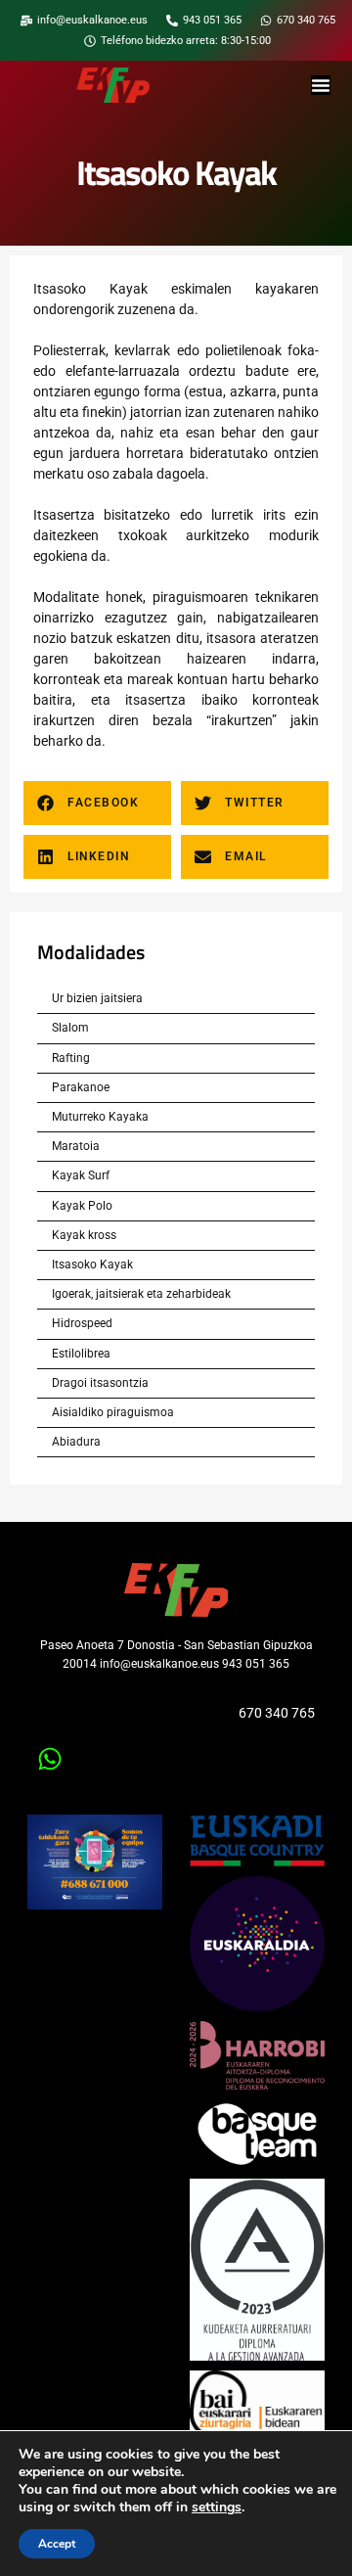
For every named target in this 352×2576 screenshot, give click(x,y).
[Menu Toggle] (321, 85)
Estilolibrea (81, 1354)
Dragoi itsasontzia (100, 1383)
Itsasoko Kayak (92, 1265)
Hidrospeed (82, 1323)
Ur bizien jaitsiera (97, 998)
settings (217, 2507)
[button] (97, 803)
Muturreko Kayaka (100, 1117)
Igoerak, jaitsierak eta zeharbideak (141, 1294)
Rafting (71, 1058)
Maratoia (76, 1146)
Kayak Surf (81, 1175)
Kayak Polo (82, 1206)
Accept (57, 2544)
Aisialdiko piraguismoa (113, 1412)
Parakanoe (81, 1087)
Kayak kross (84, 1235)
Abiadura (76, 1442)
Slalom (70, 1028)
